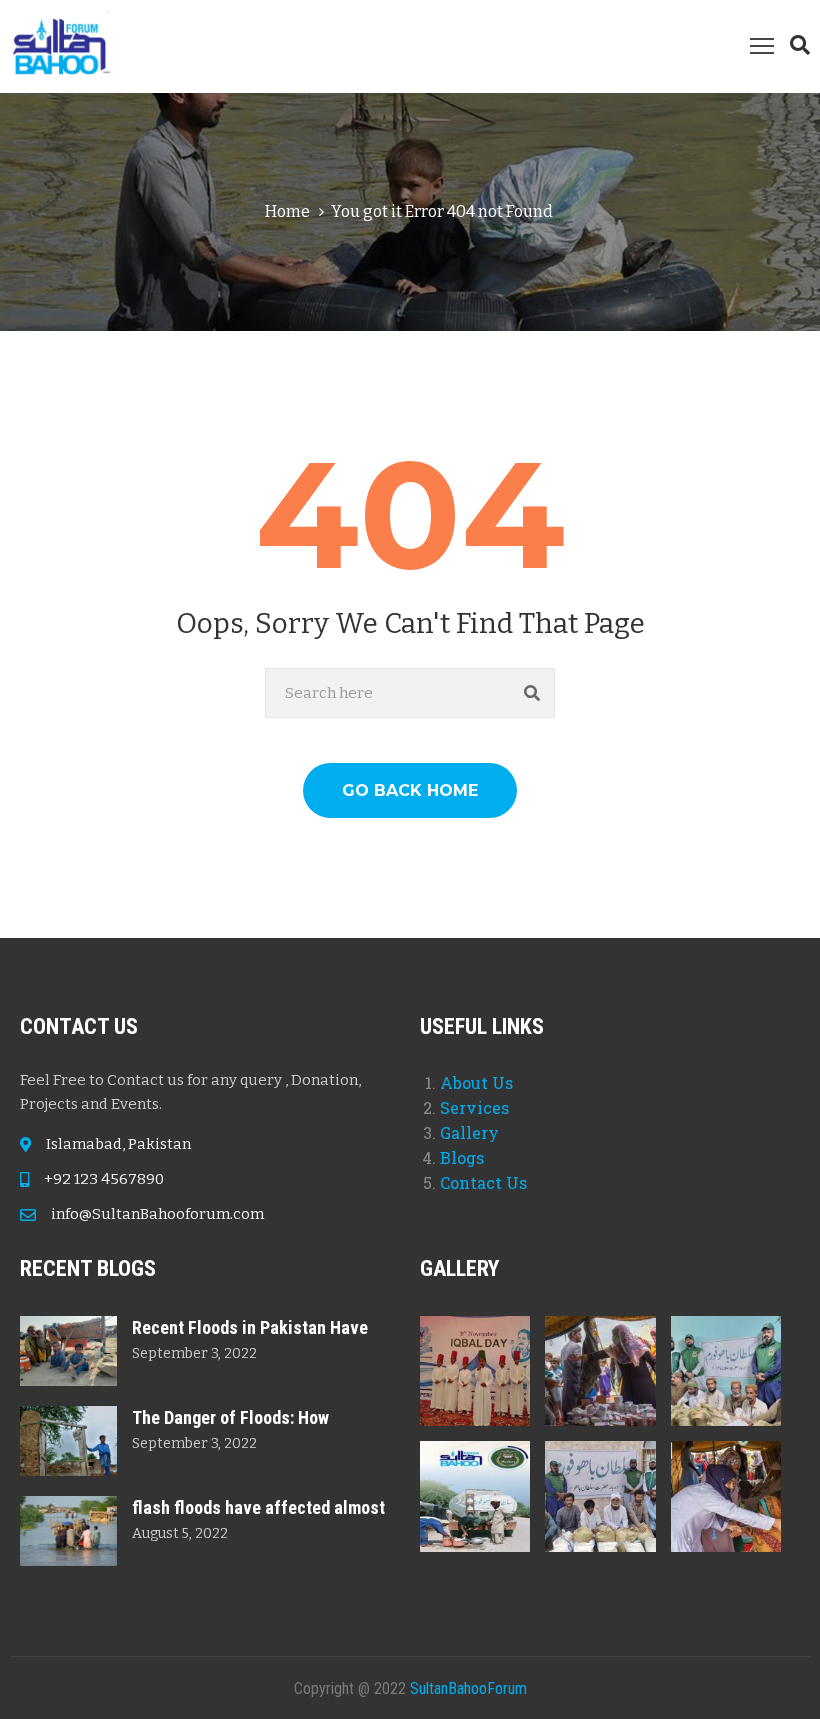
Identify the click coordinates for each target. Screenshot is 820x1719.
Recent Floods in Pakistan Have (250, 1327)
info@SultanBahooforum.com (157, 1214)
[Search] (532, 693)
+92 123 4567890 (104, 1179)
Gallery (469, 1132)
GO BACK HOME (410, 790)
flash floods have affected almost (258, 1507)
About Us (476, 1082)
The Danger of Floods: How (230, 1417)
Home (287, 211)
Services (474, 1107)
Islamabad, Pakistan (118, 1144)
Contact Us (483, 1182)
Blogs (462, 1157)
